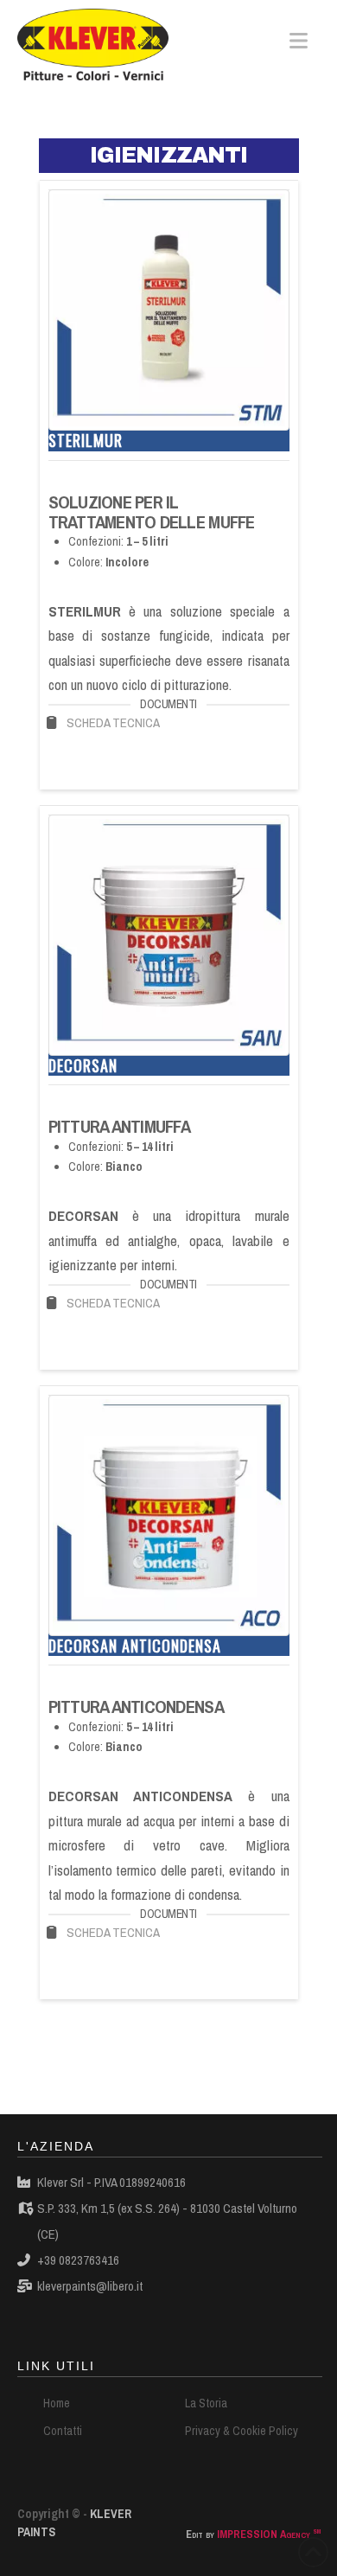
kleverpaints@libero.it (90, 2286)
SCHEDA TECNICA (113, 722)
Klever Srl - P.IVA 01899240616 (111, 2182)
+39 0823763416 (78, 2260)
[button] (299, 41)
